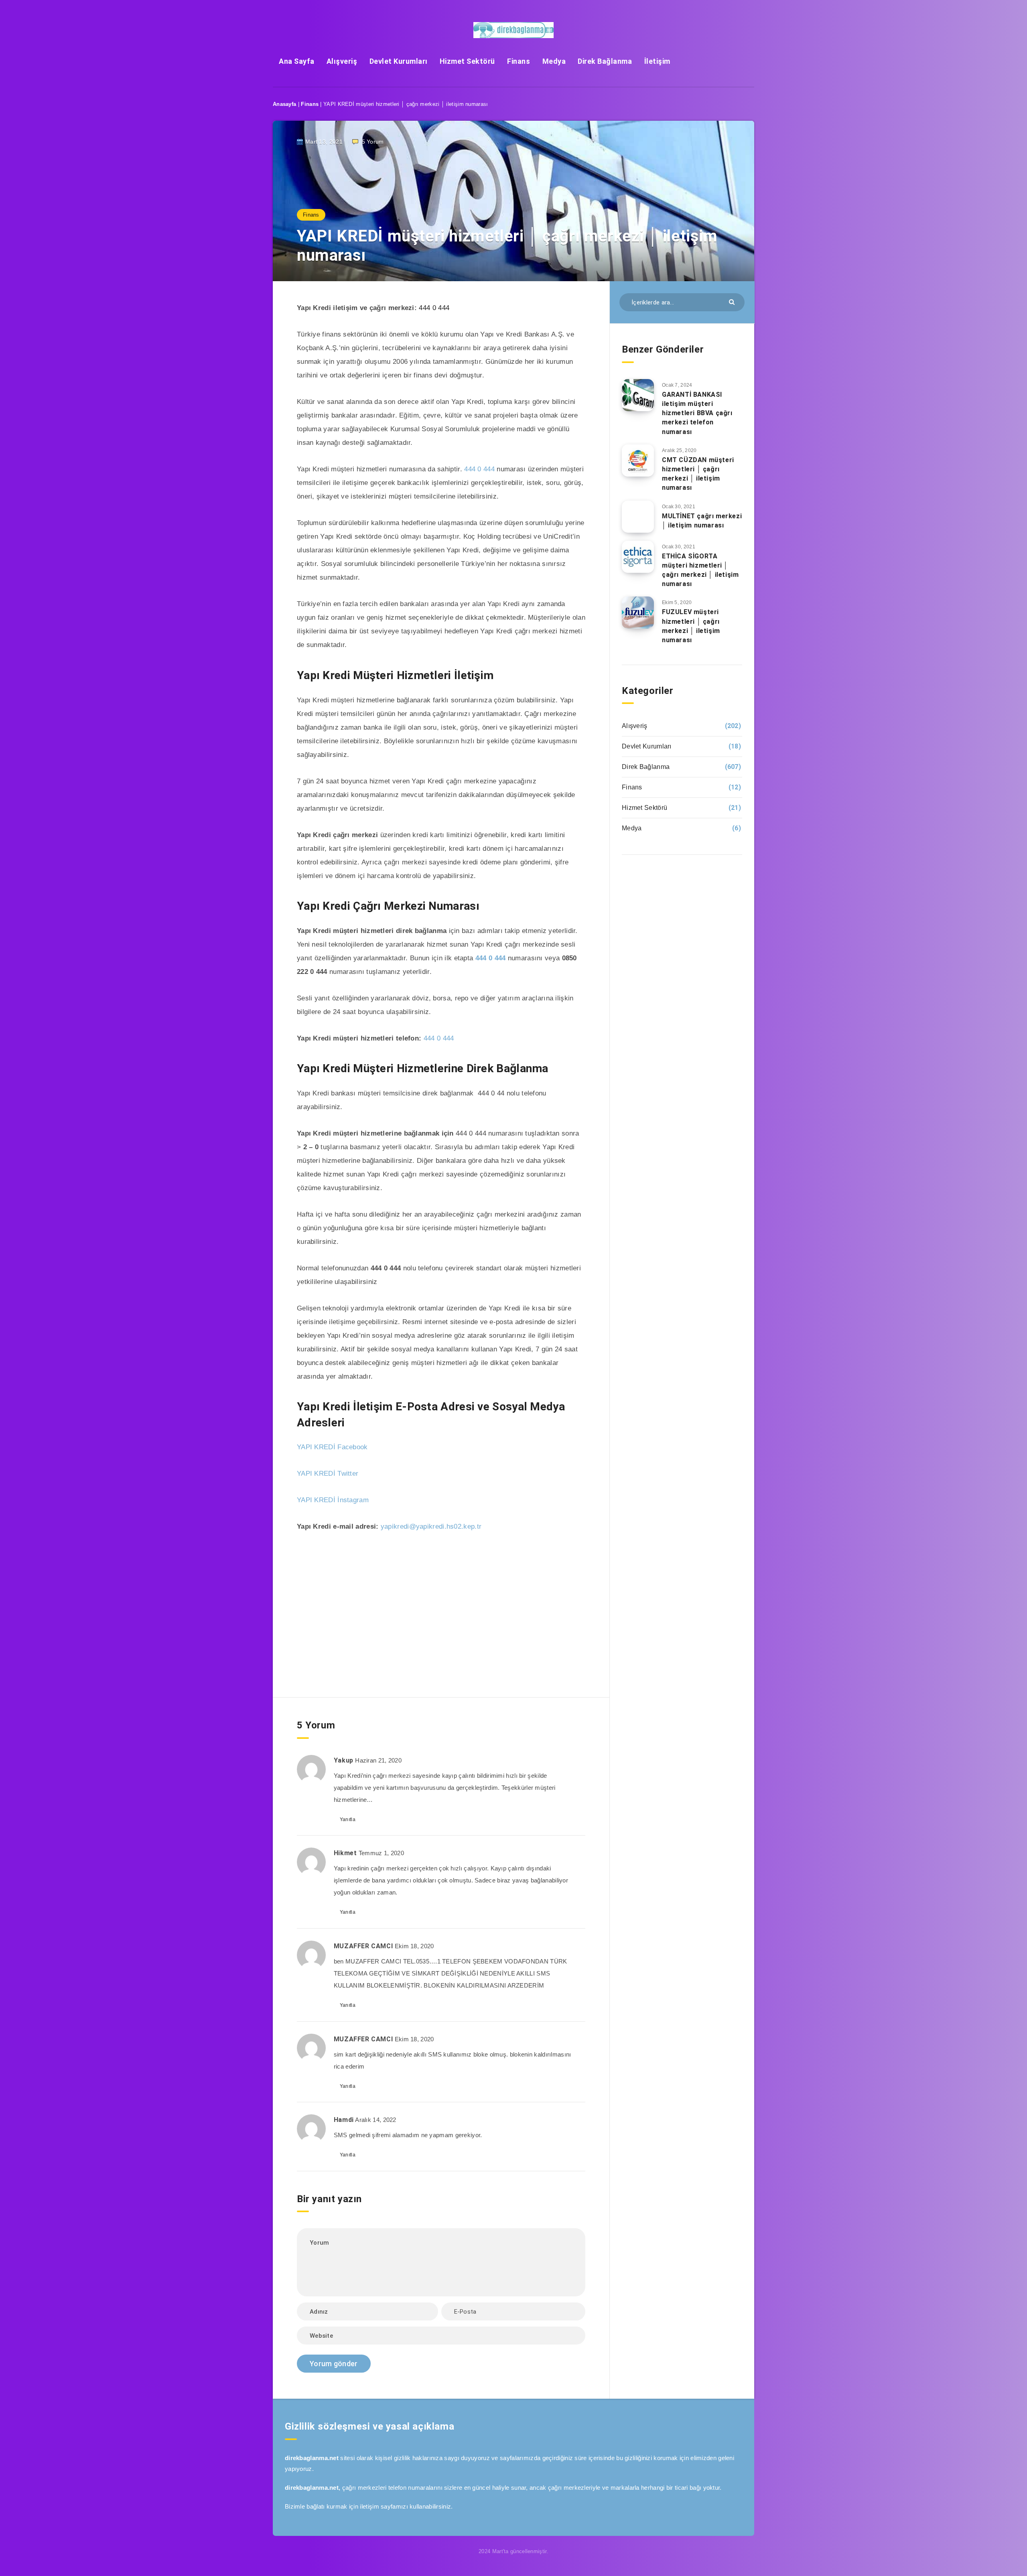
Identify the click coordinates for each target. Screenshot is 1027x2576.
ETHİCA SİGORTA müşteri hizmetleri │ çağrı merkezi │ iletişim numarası (700, 570)
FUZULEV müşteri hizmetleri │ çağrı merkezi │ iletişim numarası (691, 626)
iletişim (369, 2506)
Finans (519, 61)
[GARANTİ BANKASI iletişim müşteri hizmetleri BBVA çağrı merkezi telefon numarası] (638, 395)
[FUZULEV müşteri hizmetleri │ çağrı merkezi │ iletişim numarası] (638, 613)
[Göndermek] (733, 301)
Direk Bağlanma (605, 61)
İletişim (657, 61)
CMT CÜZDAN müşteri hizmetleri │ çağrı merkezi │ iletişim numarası (698, 474)
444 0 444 (434, 308)
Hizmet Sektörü (467, 61)
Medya (554, 61)
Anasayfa (284, 104)
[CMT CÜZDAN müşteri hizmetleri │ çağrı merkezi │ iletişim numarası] (638, 460)
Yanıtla (348, 1819)
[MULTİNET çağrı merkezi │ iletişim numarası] (638, 517)
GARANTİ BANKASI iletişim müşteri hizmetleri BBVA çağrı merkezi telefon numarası (697, 413)
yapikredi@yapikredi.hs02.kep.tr (431, 1526)
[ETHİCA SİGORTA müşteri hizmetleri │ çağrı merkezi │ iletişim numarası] (638, 557)
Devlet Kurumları (399, 61)
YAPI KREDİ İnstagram (333, 1500)
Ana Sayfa (297, 61)
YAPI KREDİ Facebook (332, 1447)
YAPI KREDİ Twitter (328, 1474)
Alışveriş (342, 61)
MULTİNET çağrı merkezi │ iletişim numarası (702, 521)
